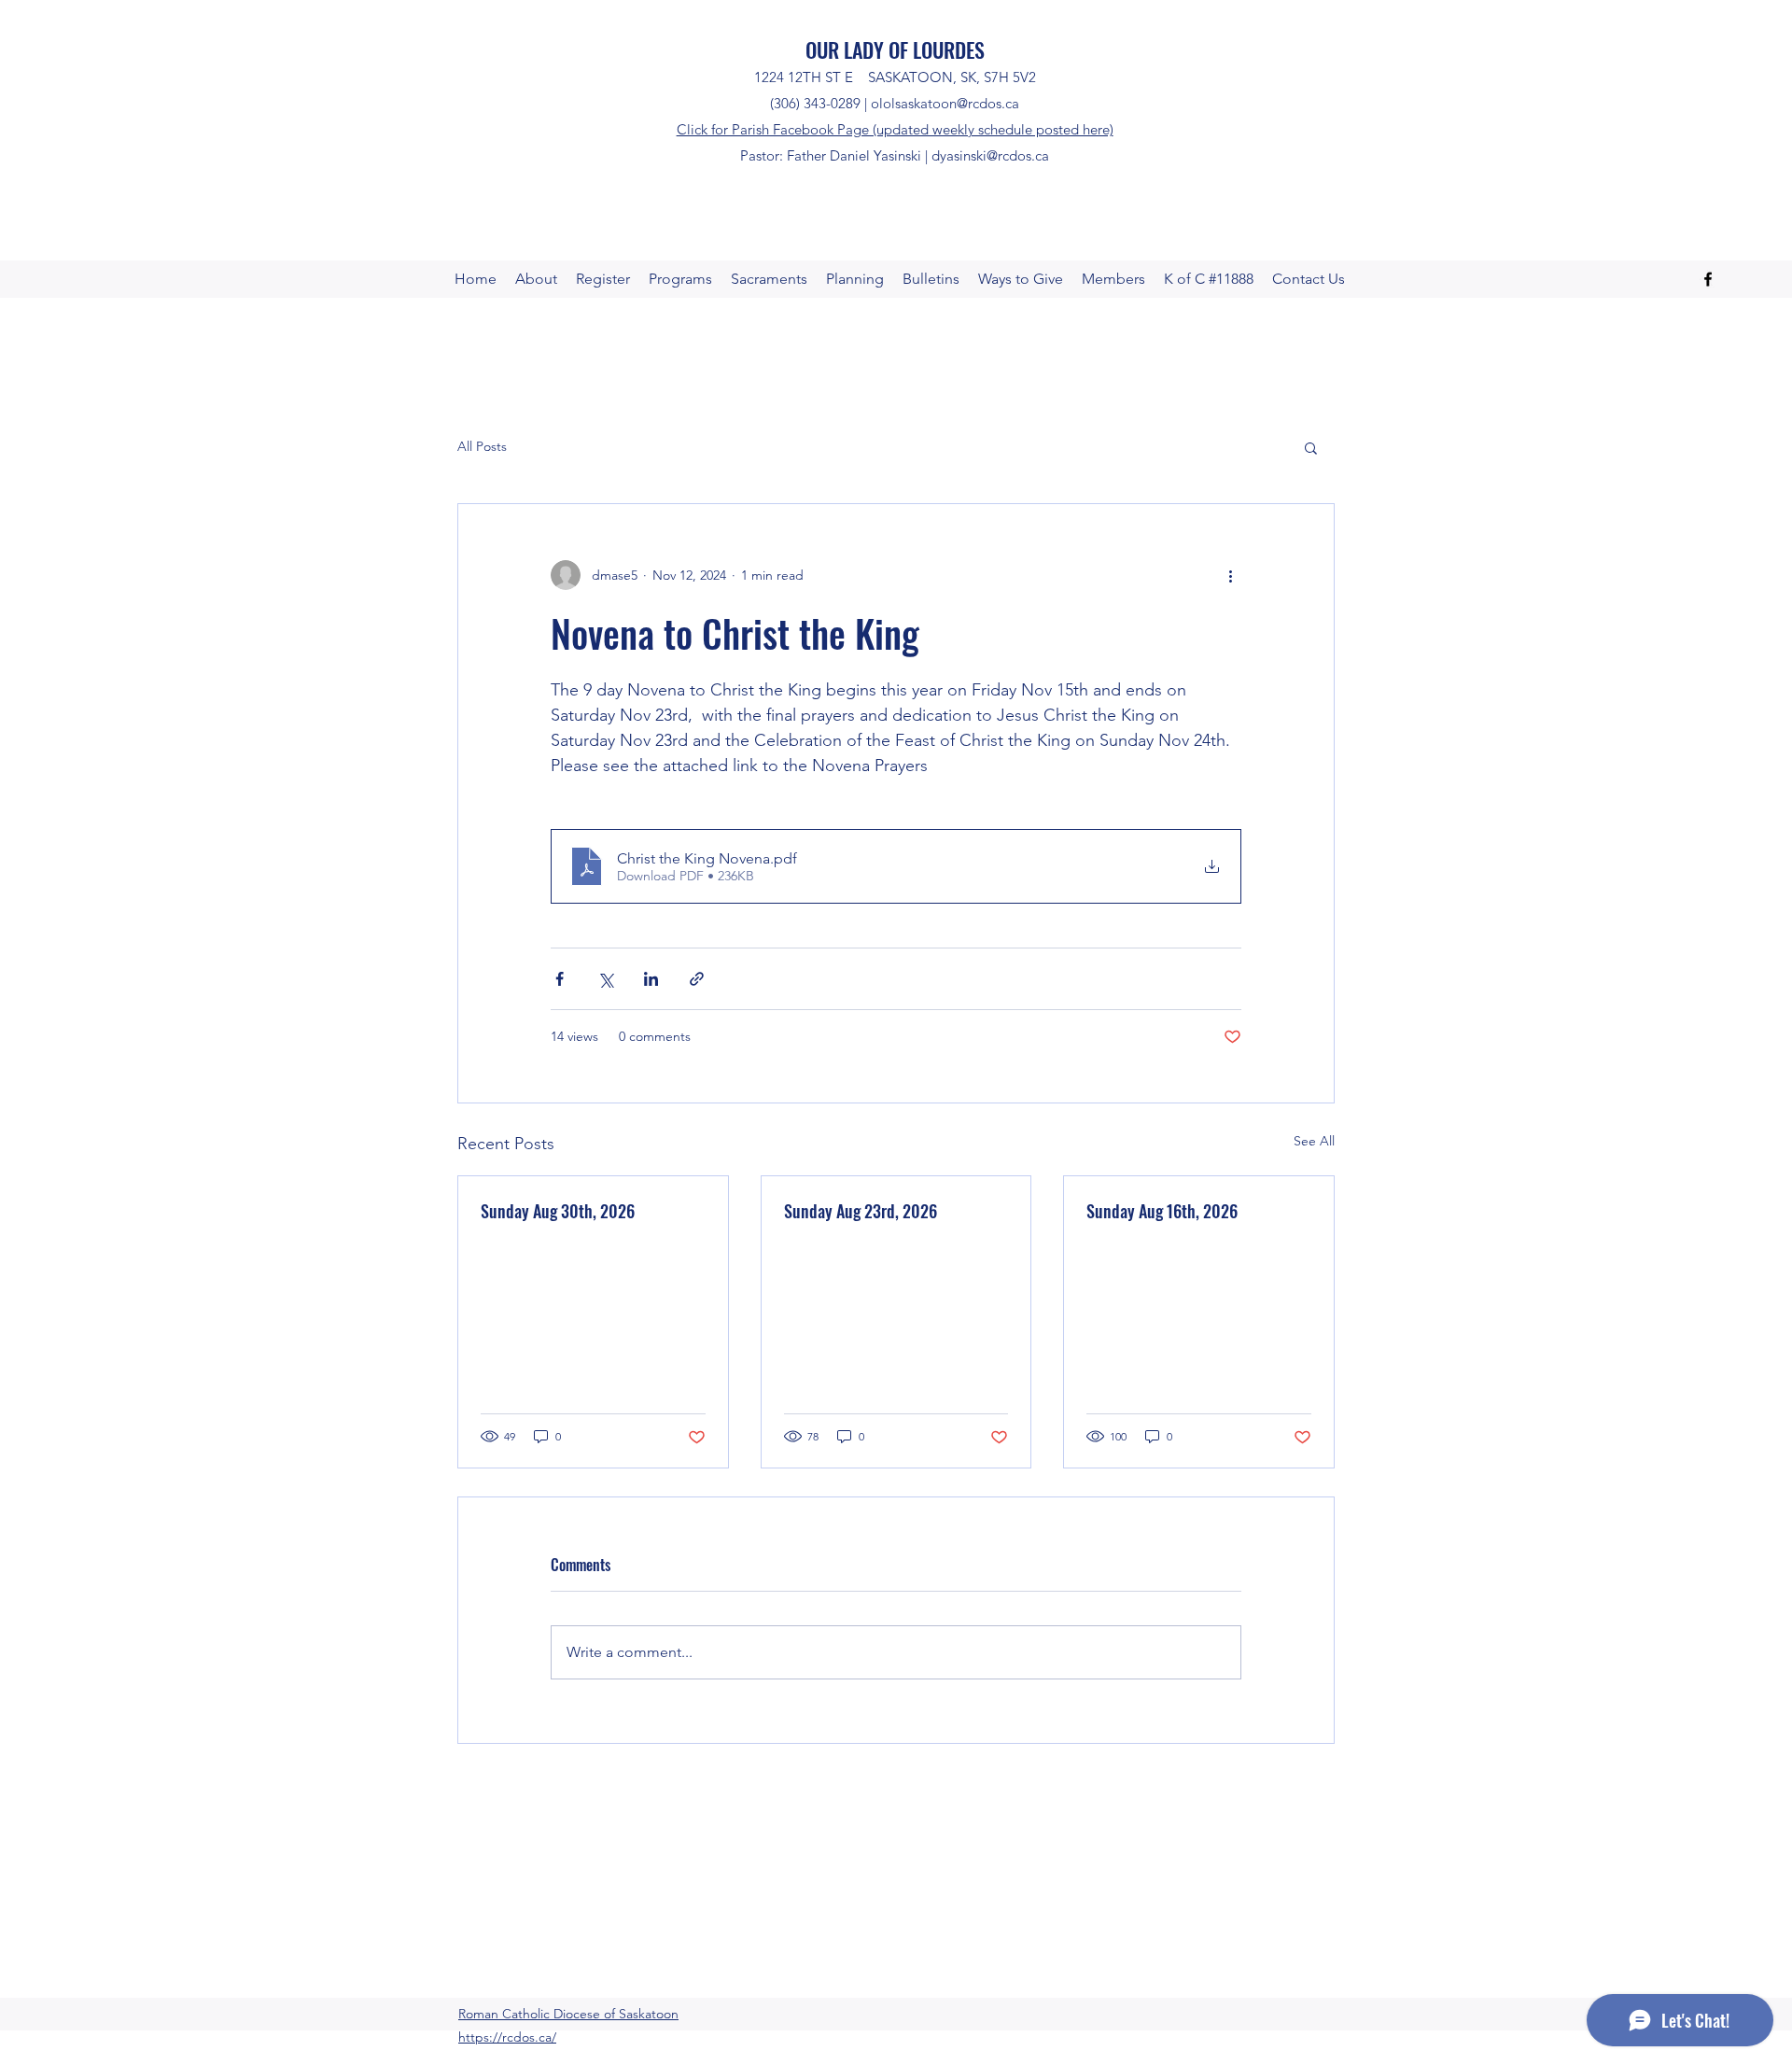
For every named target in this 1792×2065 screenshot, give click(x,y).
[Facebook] (1708, 279)
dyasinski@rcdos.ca (990, 155)
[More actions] (1230, 575)
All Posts (482, 446)
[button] (1311, 447)
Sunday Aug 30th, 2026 (558, 1211)
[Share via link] (697, 979)
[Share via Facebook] (560, 979)
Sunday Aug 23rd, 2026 (861, 1211)
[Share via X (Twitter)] (605, 979)
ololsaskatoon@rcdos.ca (945, 103)
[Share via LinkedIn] (651, 979)
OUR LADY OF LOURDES (895, 49)
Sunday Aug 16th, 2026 (1162, 1211)
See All (1314, 1141)
